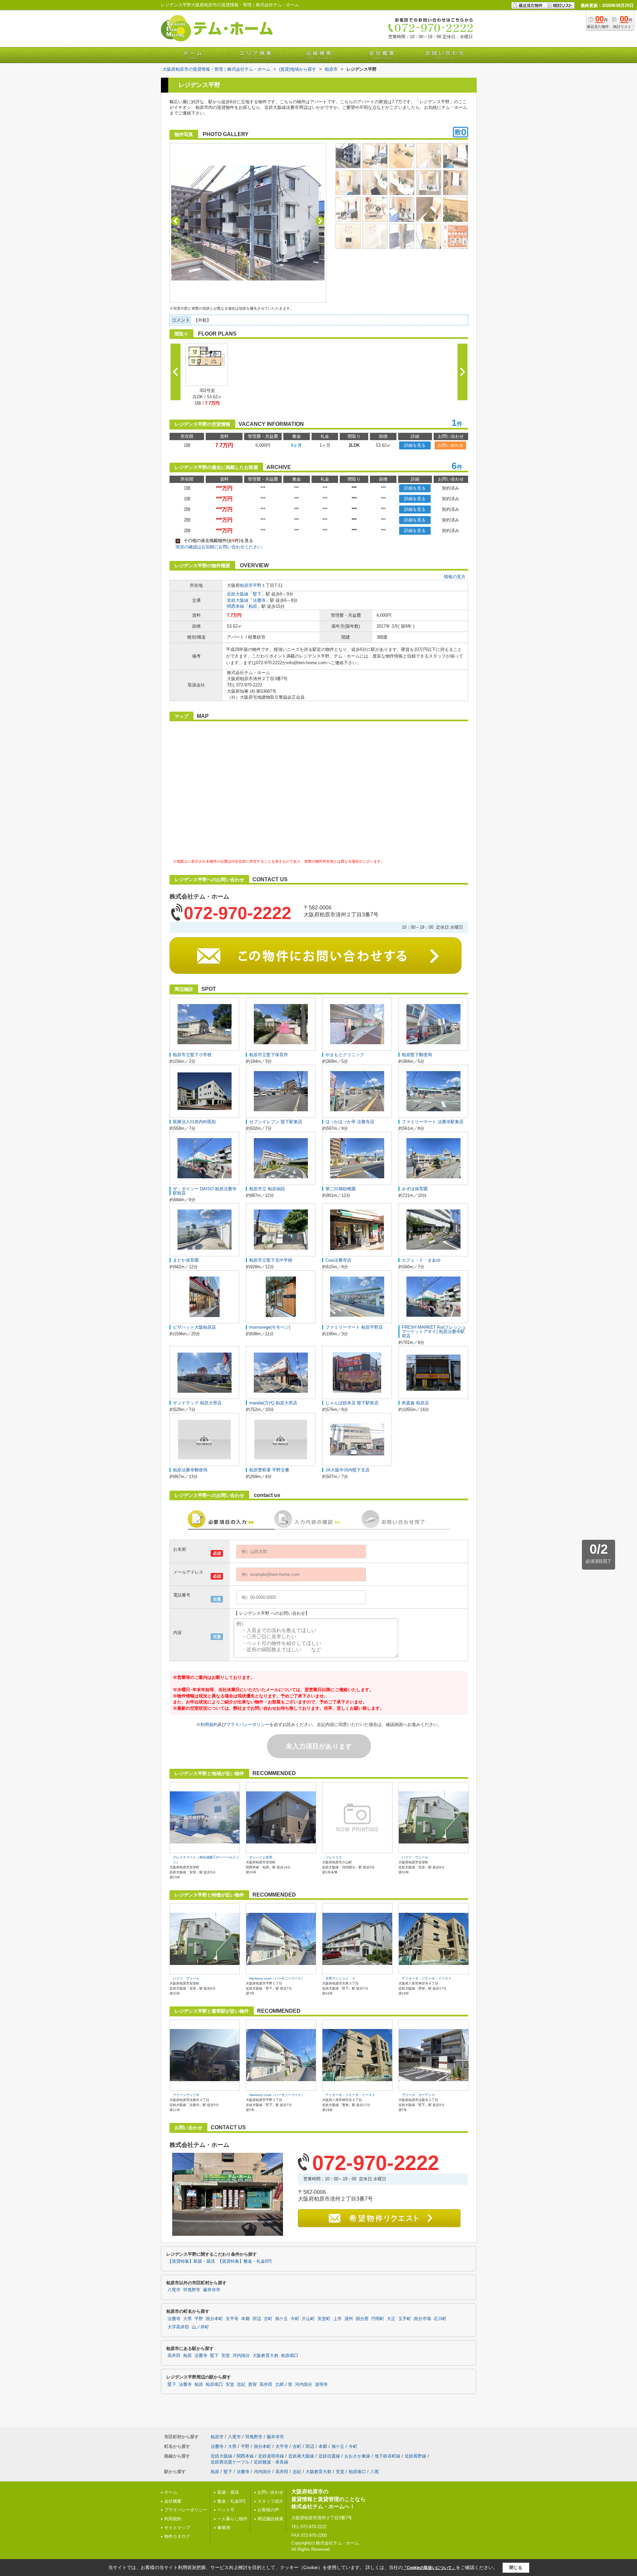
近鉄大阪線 (238, 594)
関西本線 (236, 606)
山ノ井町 (200, 2327)
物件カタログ (177, 2536)
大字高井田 (178, 2327)
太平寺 (232, 2319)
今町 (295, 2319)
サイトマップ (177, 2528)
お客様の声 (268, 2510)
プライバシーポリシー (248, 1724)
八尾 (375, 2472)
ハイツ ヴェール (415, 1857)
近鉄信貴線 (329, 2456)
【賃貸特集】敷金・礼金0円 (245, 2261)
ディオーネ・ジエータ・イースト (427, 1978)
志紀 (241, 2384)
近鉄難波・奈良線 (271, 2462)
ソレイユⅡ (334, 1857)
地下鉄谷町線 (388, 2456)
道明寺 (321, 2384)
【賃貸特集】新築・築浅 (191, 2261)
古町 (268, 2319)
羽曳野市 (192, 2290)
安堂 (226, 2356)
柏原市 (246, 585)
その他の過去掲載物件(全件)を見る (215, 541)
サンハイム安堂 (261, 1857)
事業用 (224, 2528)
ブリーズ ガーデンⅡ (418, 2095)
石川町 (440, 2319)
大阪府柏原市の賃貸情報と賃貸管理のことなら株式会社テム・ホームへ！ (328, 2499)
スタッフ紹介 (270, 2501)
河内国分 (241, 2356)
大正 (391, 2319)
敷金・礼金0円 (231, 2501)
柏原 (253, 606)
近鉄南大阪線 (301, 2456)
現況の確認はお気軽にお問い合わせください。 (221, 547)
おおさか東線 (357, 2456)
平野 (257, 585)
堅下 (257, 594)
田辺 (257, 2319)
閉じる (516, 2568)
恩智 (252, 2384)
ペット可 (226, 2510)
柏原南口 (290, 2356)
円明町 (378, 2319)
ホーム (171, 2492)
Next (320, 221)
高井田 (174, 2356)
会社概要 (173, 2501)
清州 (349, 2319)
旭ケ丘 (282, 2319)
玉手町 (405, 2319)
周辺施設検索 (270, 2519)
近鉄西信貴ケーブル (230, 2462)
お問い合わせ (451, 445)
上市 (337, 2319)
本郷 (246, 2319)
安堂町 (324, 2319)
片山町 (308, 2319)
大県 (187, 2319)
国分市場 (422, 2319)
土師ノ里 (284, 2384)
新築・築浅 (228, 2492)
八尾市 (174, 2290)
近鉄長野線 (416, 2456)
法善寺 (259, 600)
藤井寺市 (212, 2290)
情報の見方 (455, 577)
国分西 (362, 2319)
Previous (176, 221)
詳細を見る (415, 445)
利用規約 (209, 1724)
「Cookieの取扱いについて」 (429, 2568)
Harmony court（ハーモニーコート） (277, 1978)
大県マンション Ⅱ (340, 1978)
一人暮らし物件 (232, 2519)
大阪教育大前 (265, 2356)
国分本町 (214, 2319)
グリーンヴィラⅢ (186, 2095)
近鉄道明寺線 (271, 2456)
